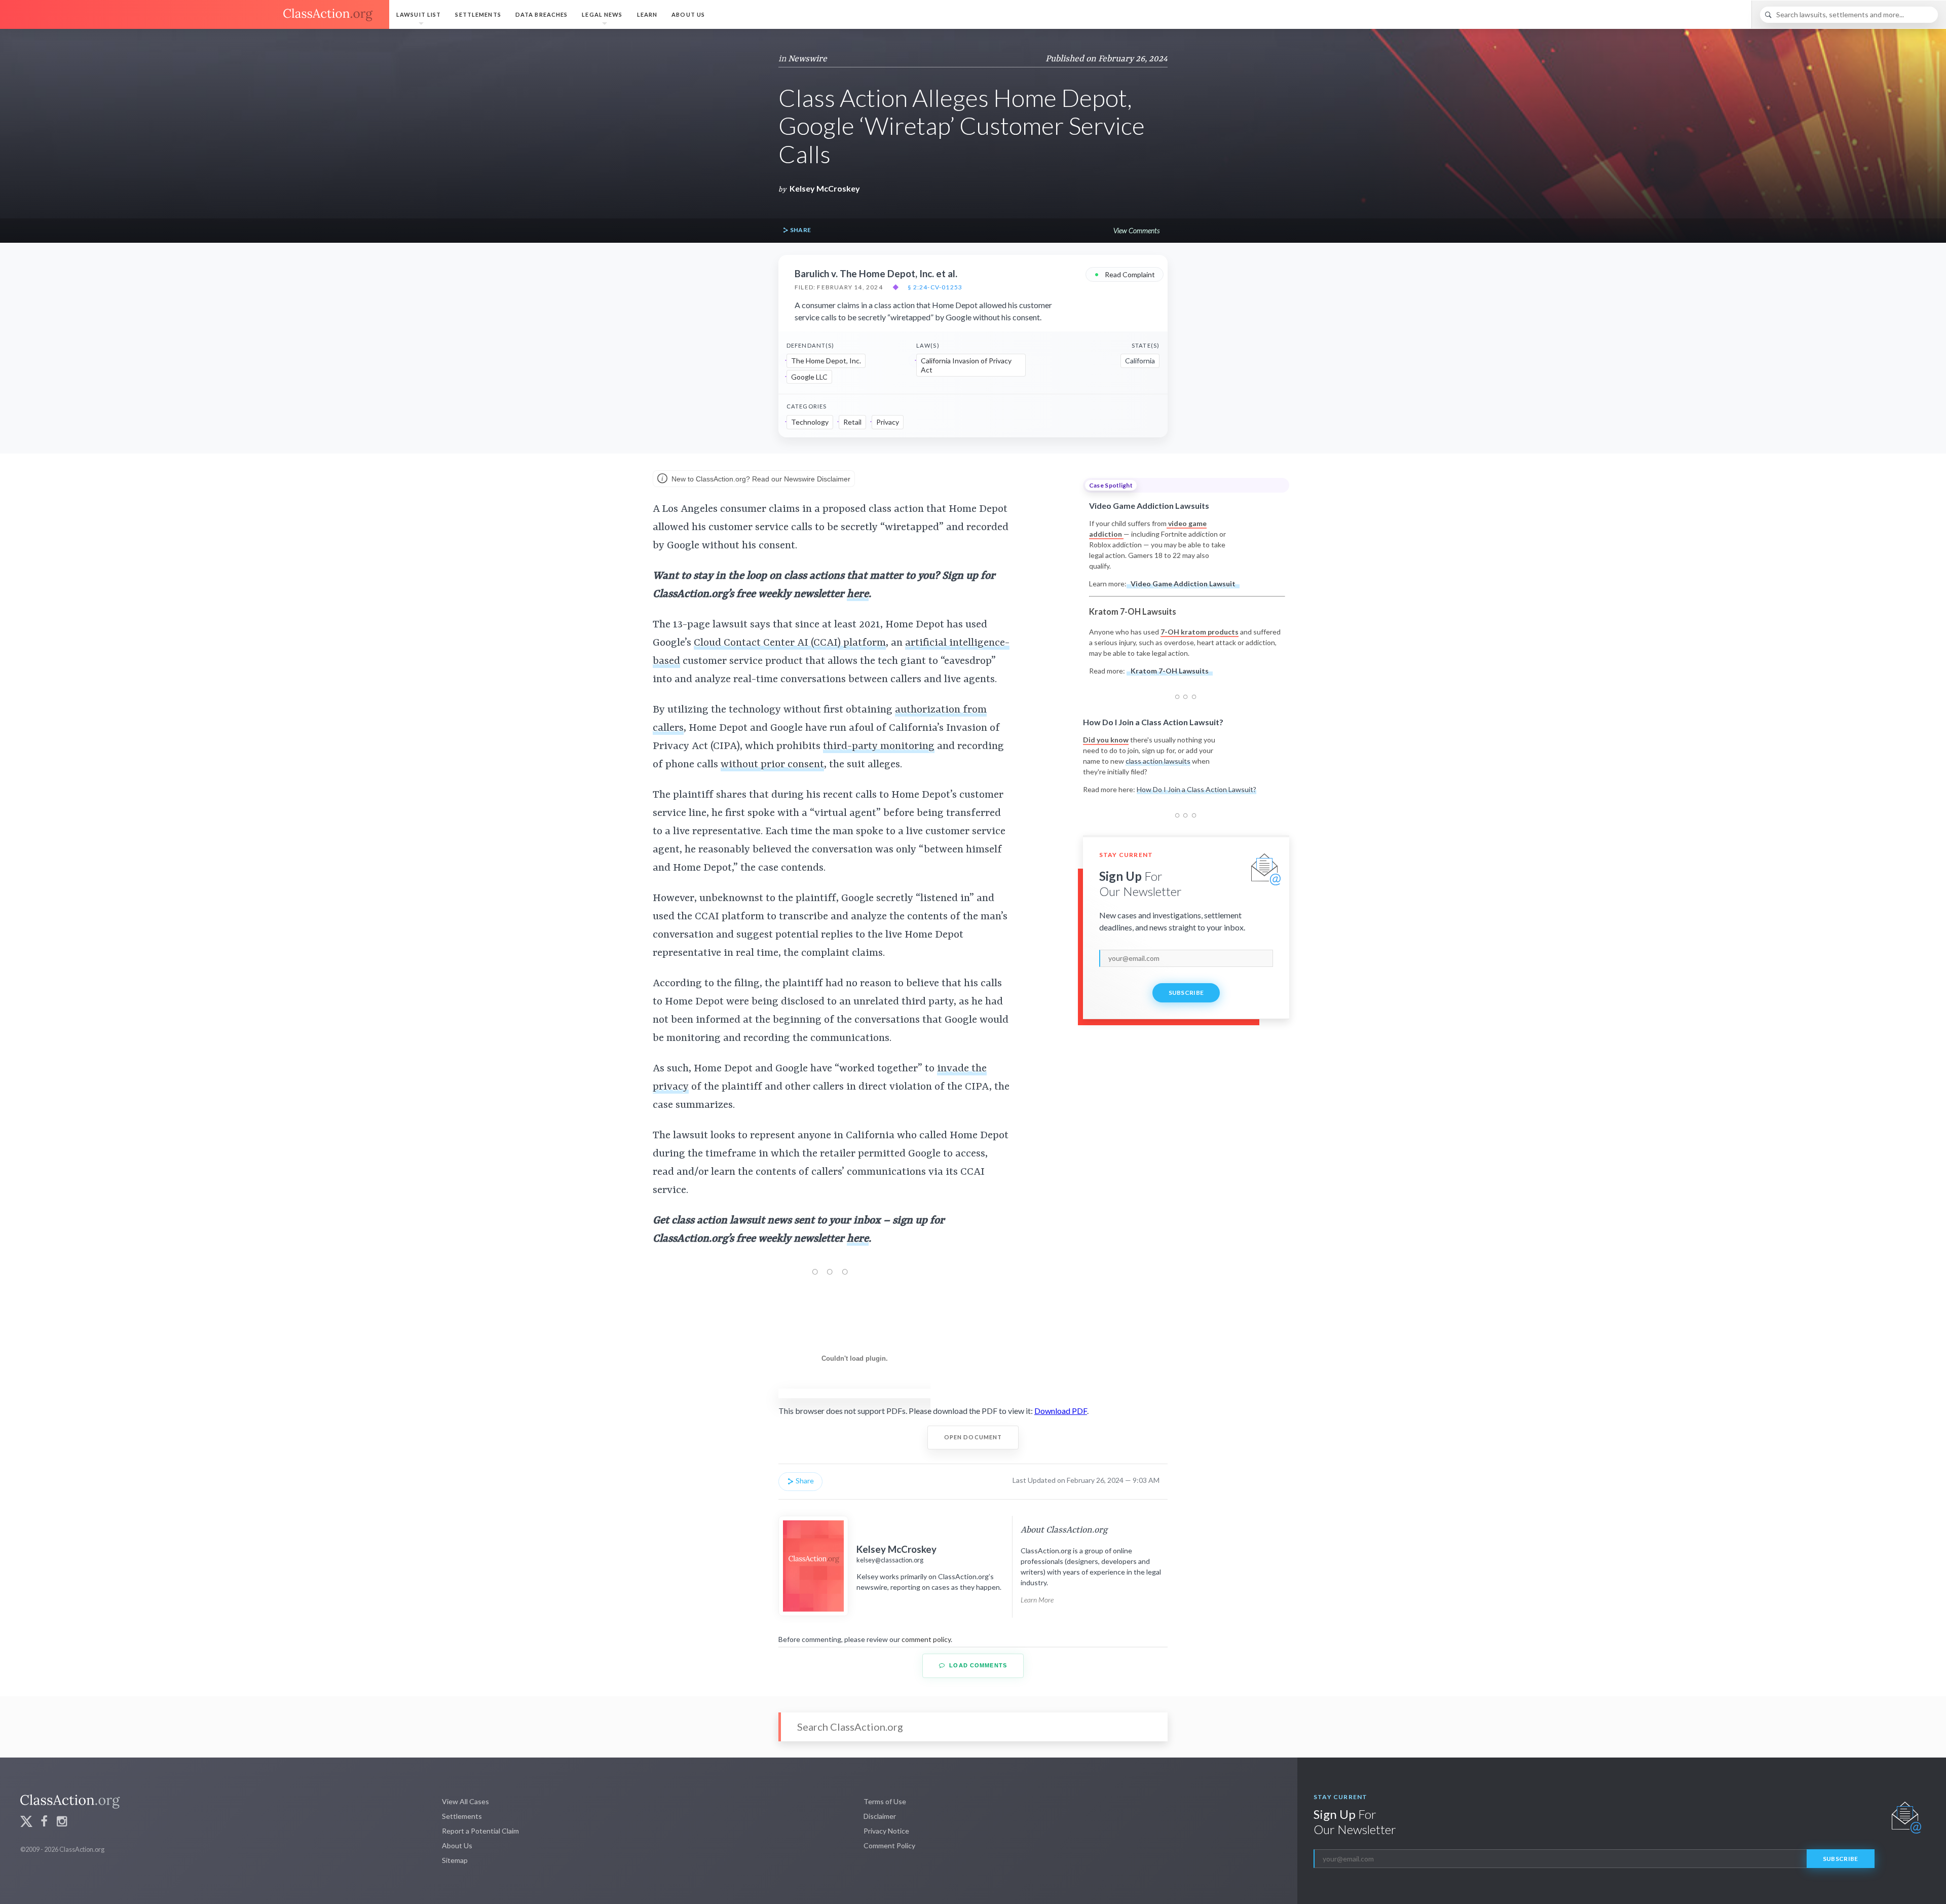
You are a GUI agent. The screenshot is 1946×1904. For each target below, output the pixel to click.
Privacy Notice (886, 1831)
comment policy (926, 1639)
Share (800, 230)
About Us (688, 14)
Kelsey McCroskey (825, 188)
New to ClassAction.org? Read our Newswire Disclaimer (760, 479)
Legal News (602, 14)
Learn (647, 14)
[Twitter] (26, 1823)
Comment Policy (889, 1845)
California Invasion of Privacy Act (966, 365)
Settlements (478, 14)
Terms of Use (885, 1801)
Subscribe (1186, 993)
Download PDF (1061, 1411)
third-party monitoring (879, 746)
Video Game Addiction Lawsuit (1183, 584)
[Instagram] (62, 1823)
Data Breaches (542, 14)
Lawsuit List (419, 14)
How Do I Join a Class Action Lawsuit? (1196, 789)
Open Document (973, 1437)
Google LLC (809, 377)
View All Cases (465, 1801)
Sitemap (455, 1860)
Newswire (808, 59)
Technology (810, 422)
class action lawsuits (1158, 761)
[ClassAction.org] (195, 15)
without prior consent (772, 765)
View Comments (1136, 230)
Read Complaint (1125, 274)
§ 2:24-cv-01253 (935, 287)
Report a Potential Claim (480, 1831)
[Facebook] (44, 1823)
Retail (852, 422)
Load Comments (977, 1665)
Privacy (888, 422)
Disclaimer (880, 1816)
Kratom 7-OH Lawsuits (1170, 671)
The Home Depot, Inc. (826, 361)
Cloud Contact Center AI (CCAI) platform (790, 643)
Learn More (1037, 1600)
